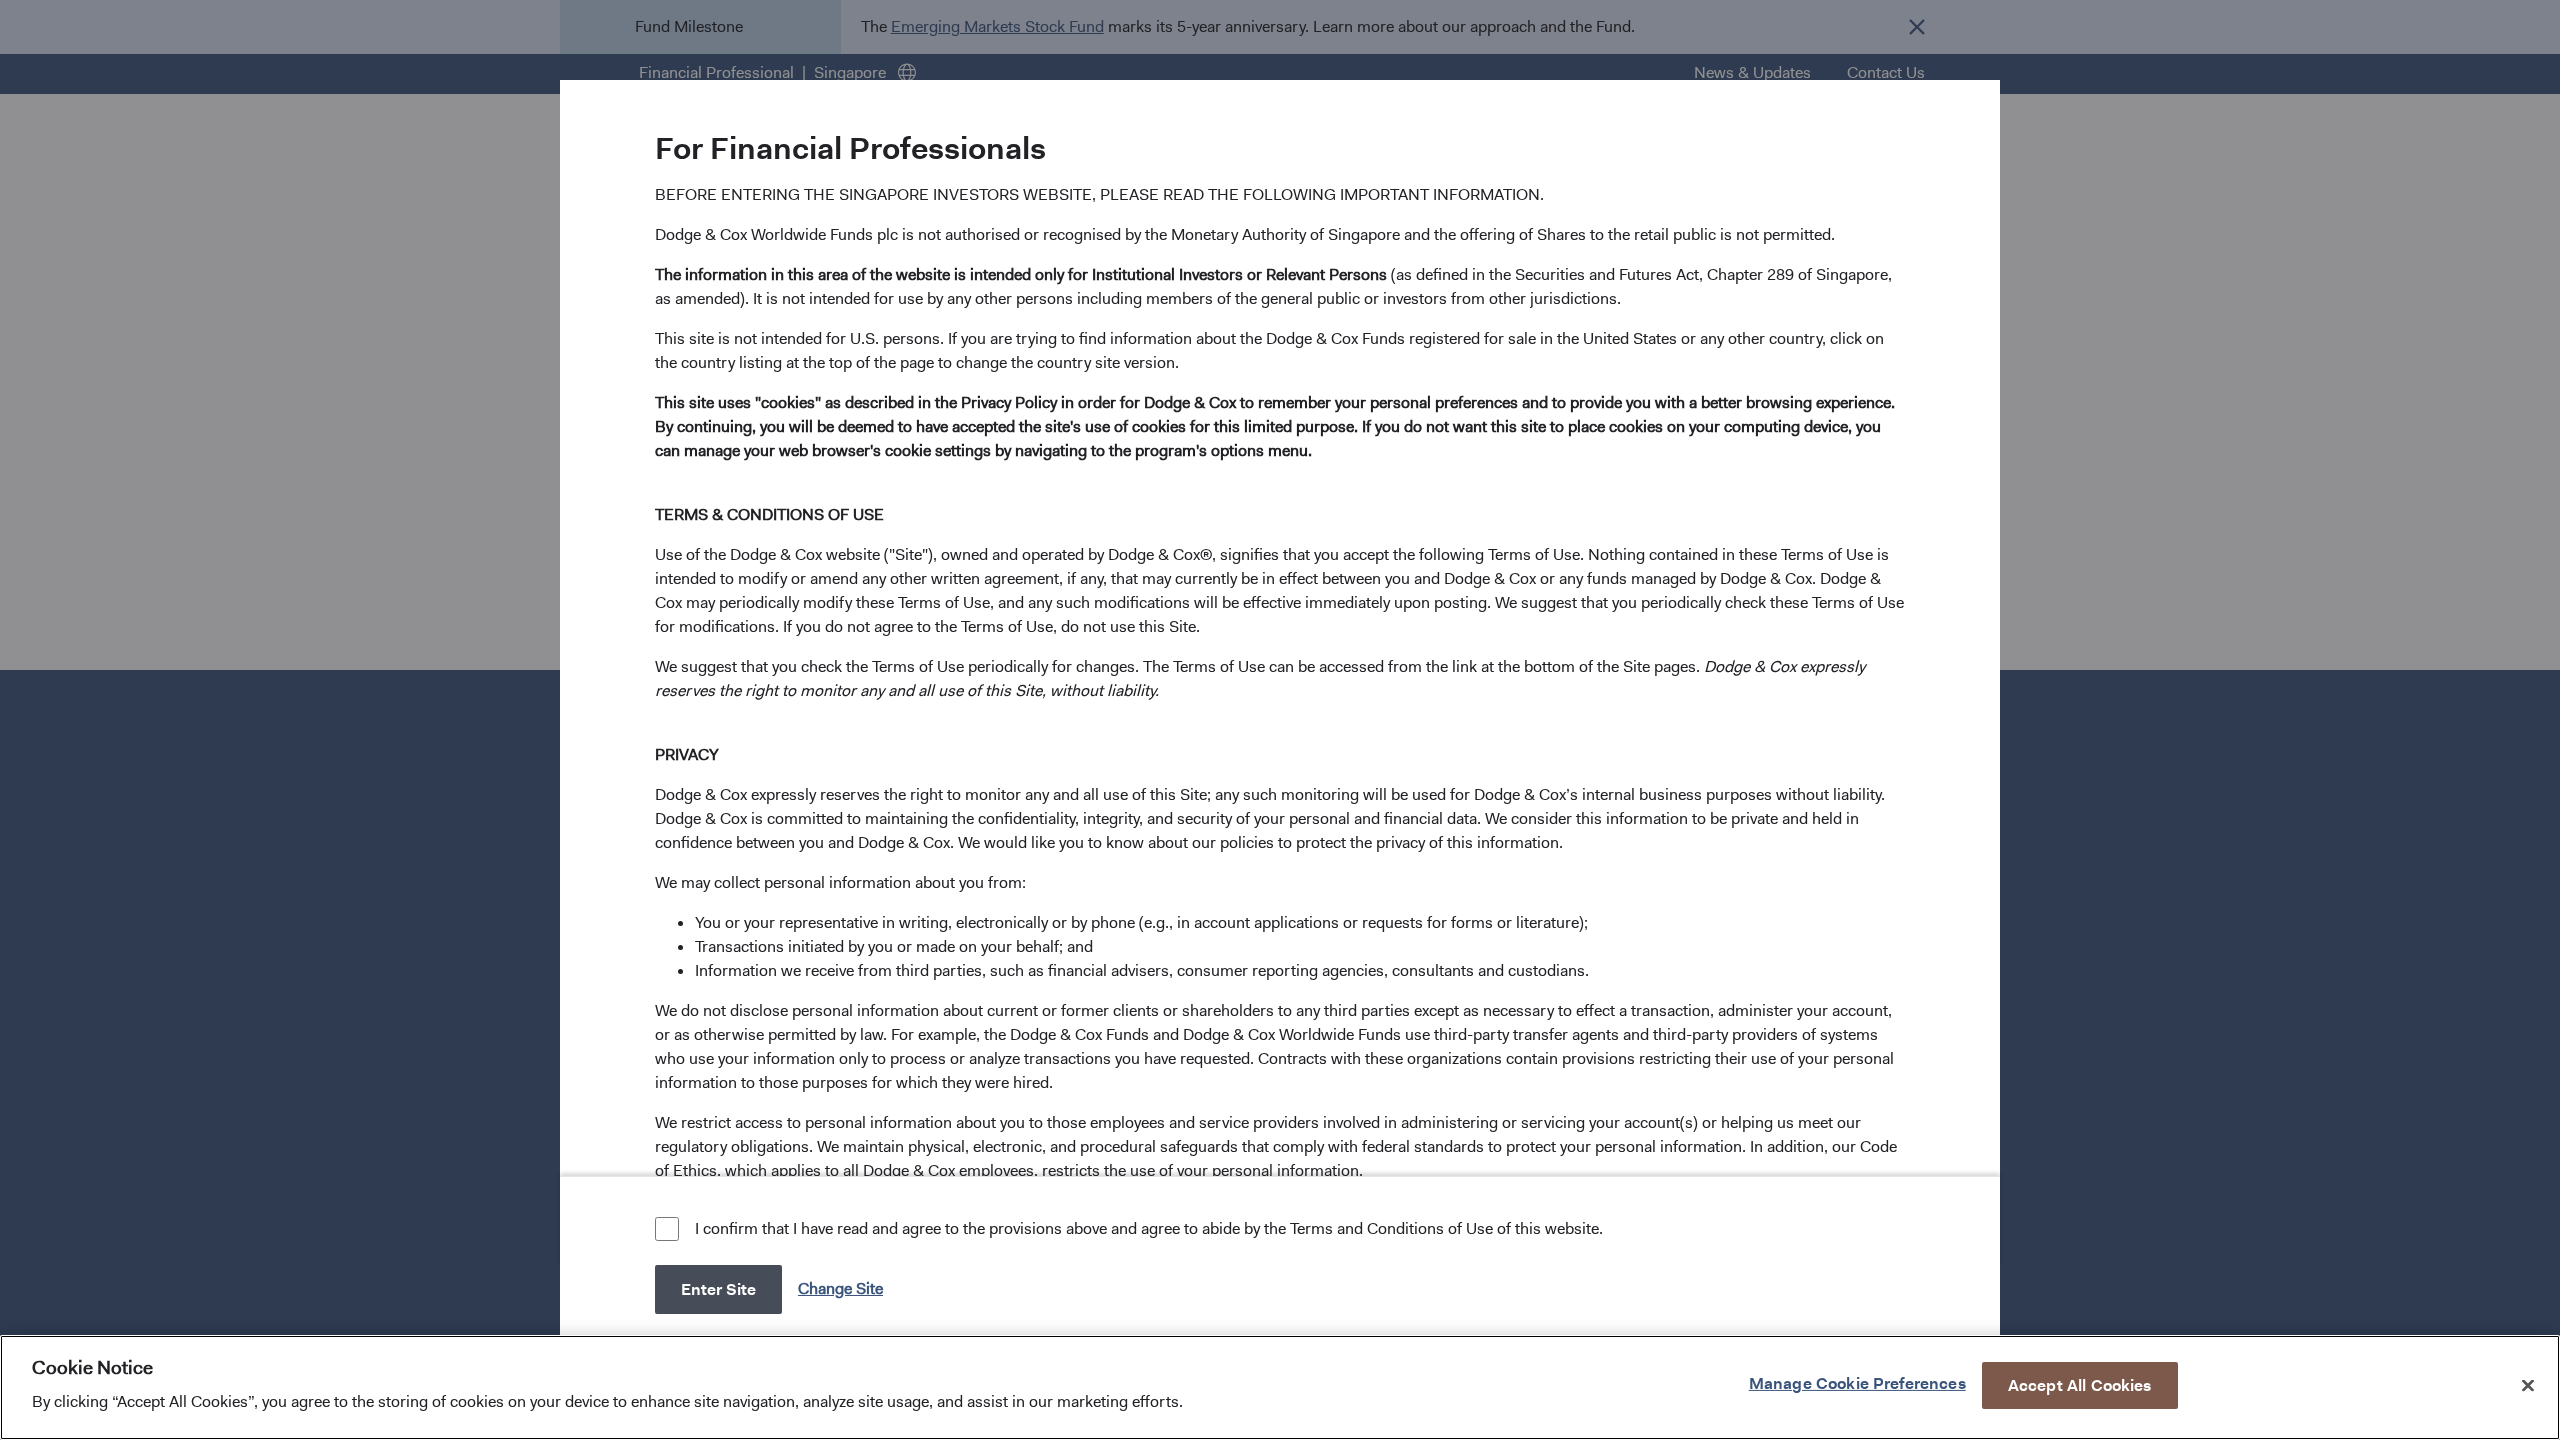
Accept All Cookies (2080, 1384)
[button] (842, 1288)
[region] (1280, 1387)
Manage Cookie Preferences (1857, 1382)
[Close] (2528, 1385)
